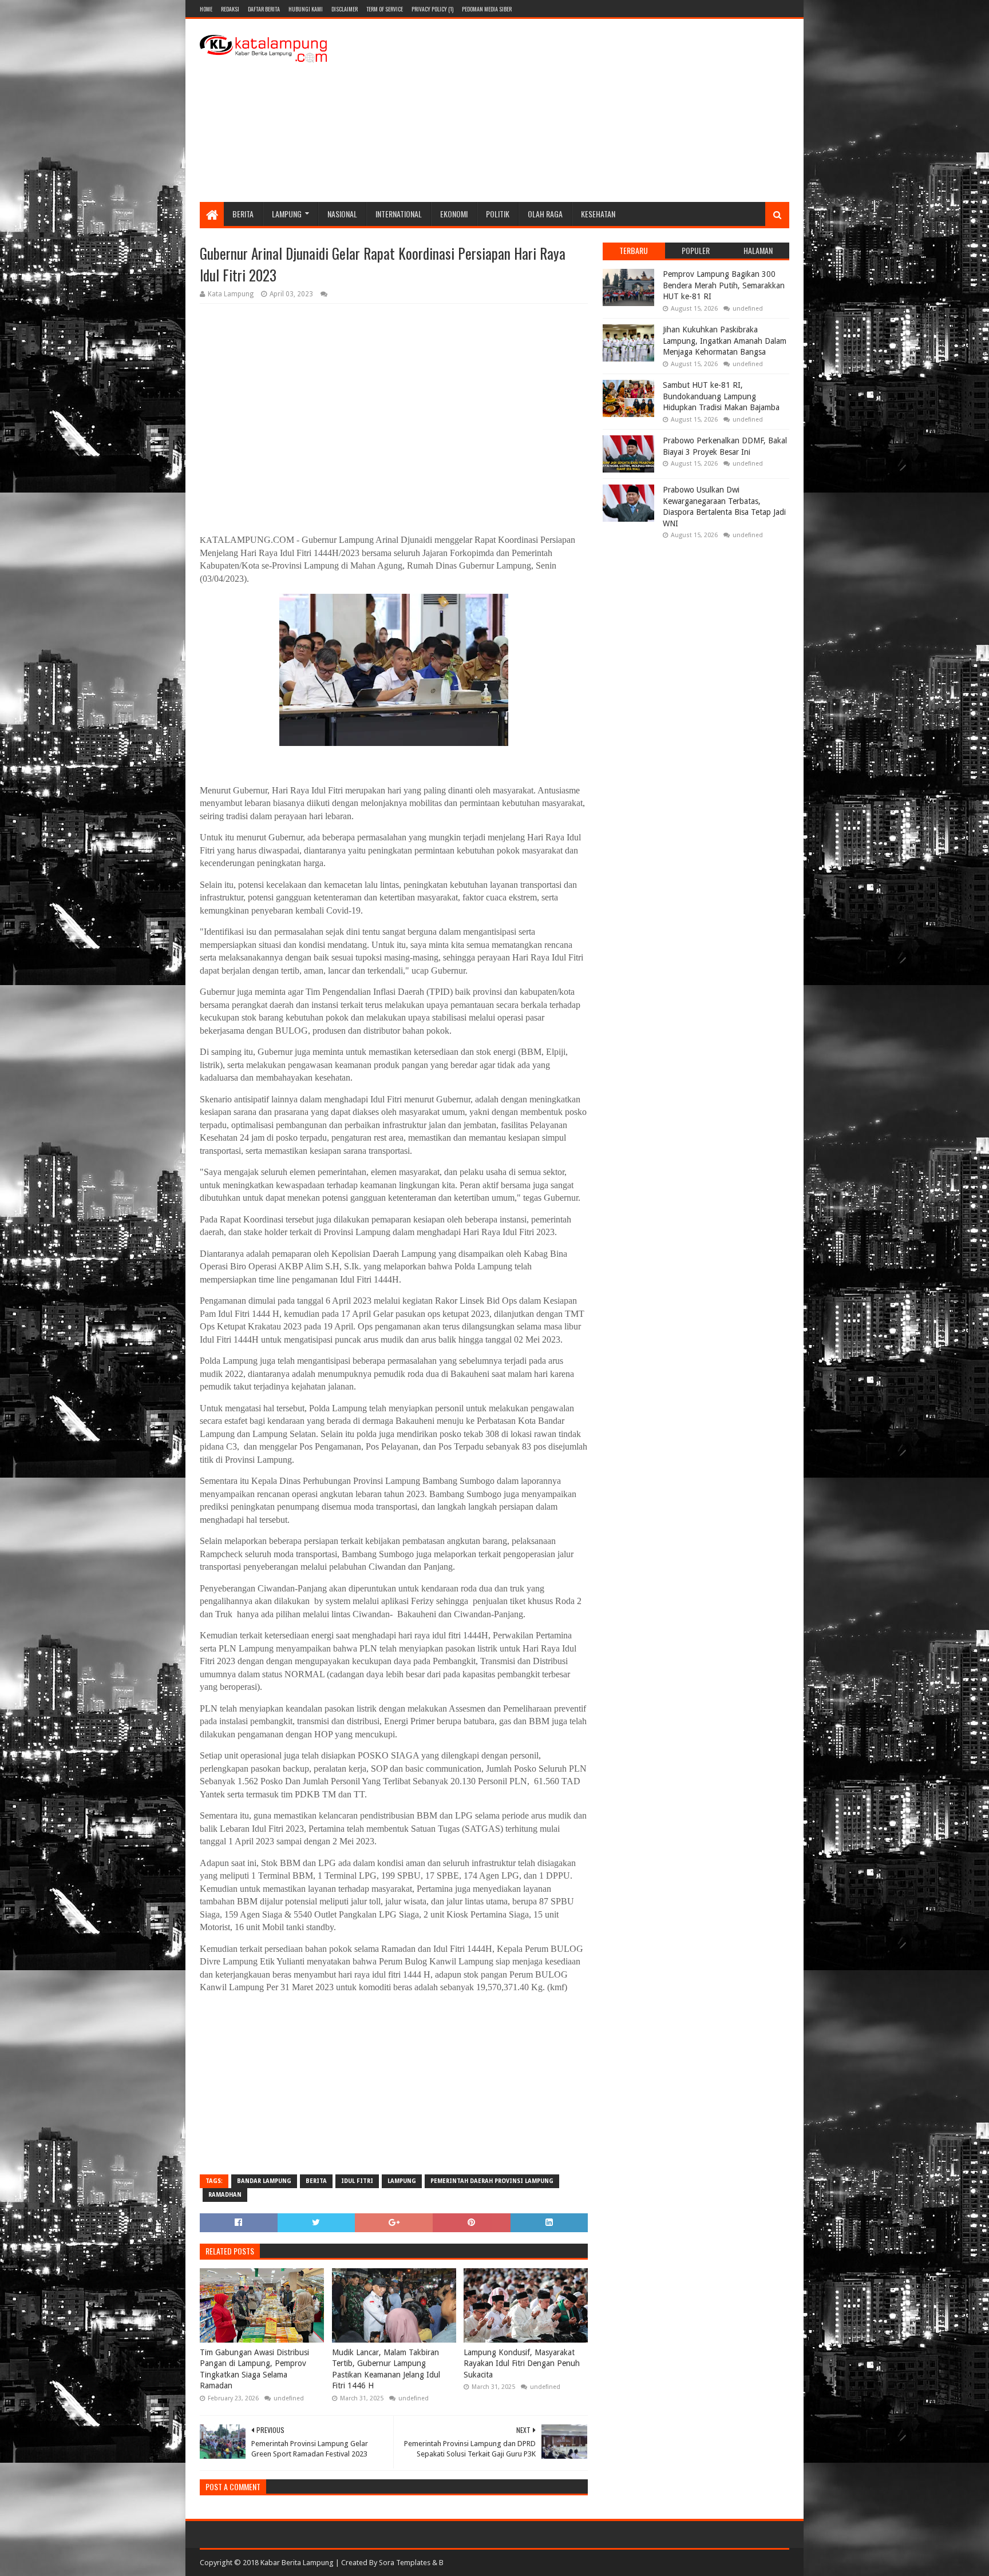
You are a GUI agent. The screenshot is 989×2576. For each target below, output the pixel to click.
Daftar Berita (264, 9)
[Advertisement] (581, 110)
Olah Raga (545, 214)
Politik (498, 214)
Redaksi (230, 9)
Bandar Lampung (264, 2181)
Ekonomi (454, 214)
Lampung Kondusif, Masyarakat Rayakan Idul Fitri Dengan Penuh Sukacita (522, 2363)
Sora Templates (405, 2563)
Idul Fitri (357, 2181)
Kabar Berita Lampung (297, 2563)
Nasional (342, 214)
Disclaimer (345, 9)
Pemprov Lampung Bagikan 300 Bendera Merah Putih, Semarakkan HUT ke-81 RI (724, 285)
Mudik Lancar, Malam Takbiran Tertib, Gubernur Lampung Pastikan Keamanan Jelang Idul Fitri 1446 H (386, 2369)
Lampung (287, 214)
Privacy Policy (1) (432, 9)
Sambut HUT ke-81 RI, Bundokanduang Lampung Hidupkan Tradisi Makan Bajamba (721, 396)
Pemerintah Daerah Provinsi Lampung (492, 2181)
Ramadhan (225, 2195)
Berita (243, 214)
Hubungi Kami (306, 9)
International (399, 214)
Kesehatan (598, 214)
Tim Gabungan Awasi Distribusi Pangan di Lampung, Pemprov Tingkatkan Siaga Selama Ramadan (254, 2369)
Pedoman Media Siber (487, 9)
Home (206, 9)
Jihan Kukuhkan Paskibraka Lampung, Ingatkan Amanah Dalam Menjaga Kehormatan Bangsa (725, 341)
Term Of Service (385, 9)
